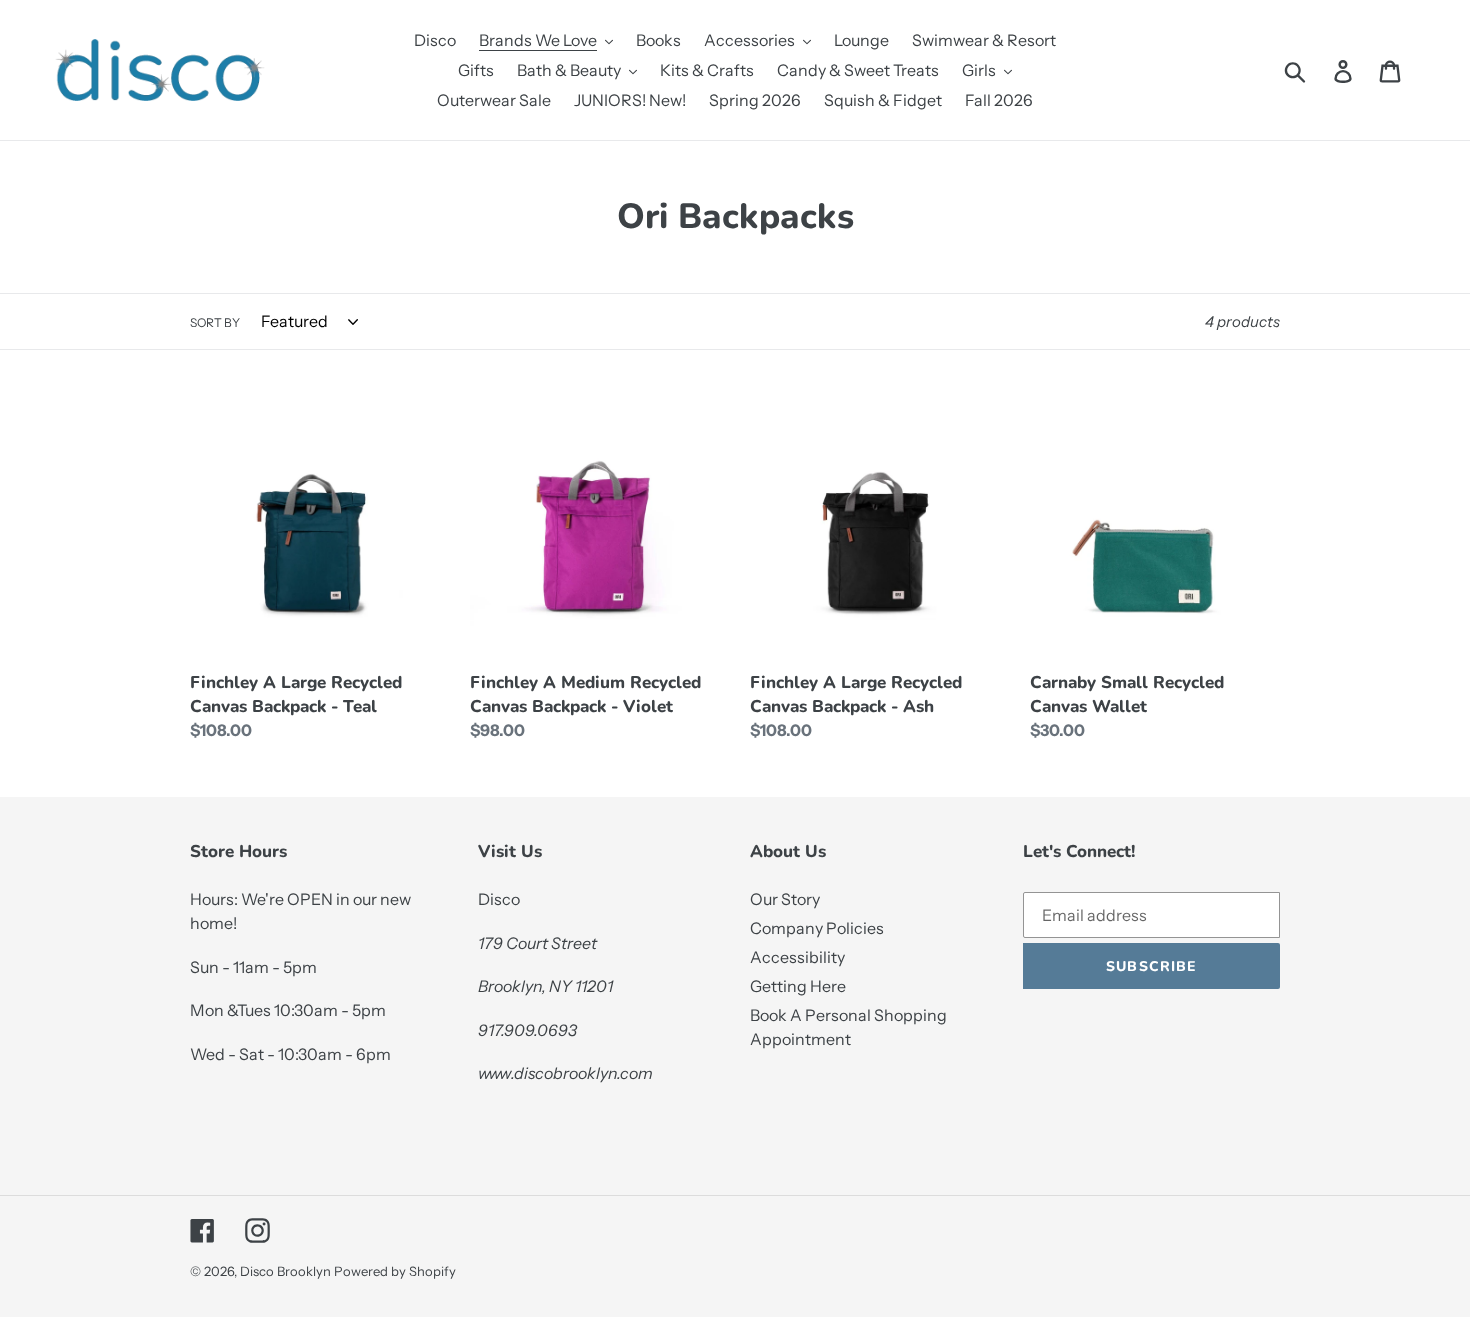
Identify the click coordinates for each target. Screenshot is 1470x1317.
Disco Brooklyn (285, 1271)
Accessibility (797, 957)
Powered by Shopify (395, 1271)
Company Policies (817, 928)
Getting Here (798, 986)
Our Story (785, 899)
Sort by (215, 322)
